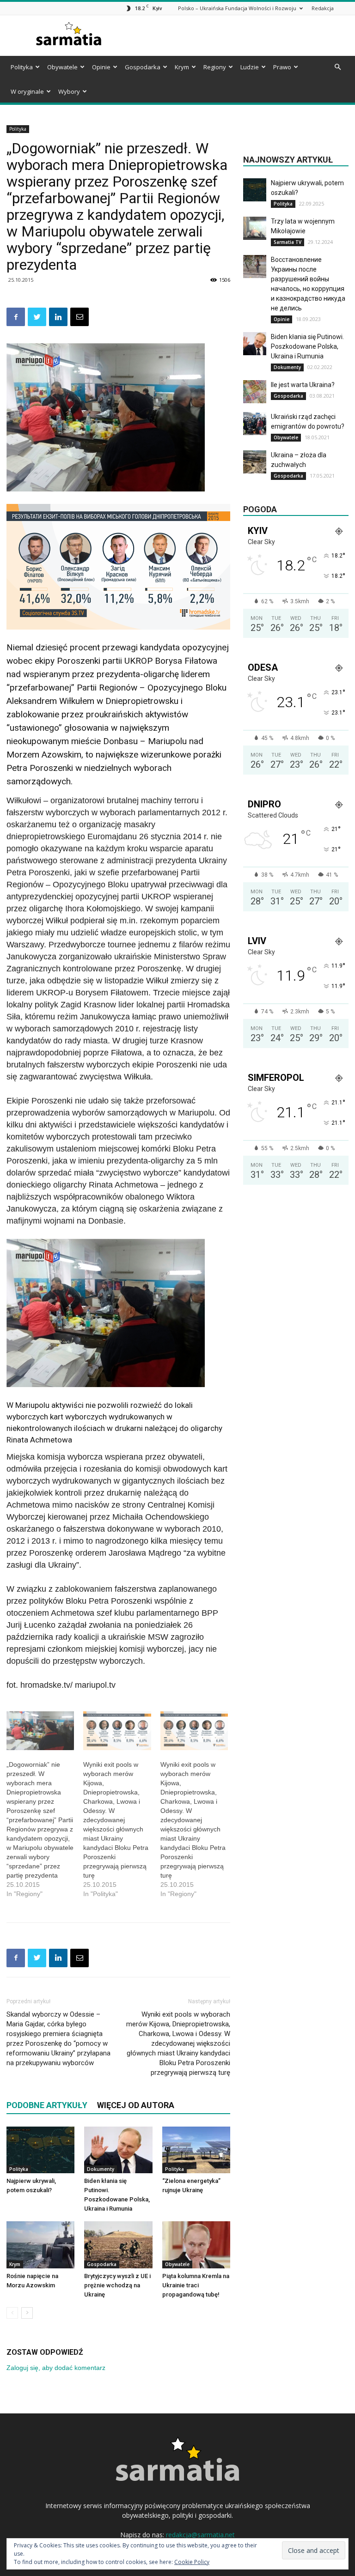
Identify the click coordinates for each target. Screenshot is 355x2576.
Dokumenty (101, 2169)
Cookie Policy (192, 2562)
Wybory (69, 91)
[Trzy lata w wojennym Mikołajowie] (255, 228)
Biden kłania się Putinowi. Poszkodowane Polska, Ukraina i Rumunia (307, 346)
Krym (182, 67)
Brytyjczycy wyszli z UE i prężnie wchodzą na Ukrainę (117, 2285)
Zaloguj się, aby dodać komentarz (56, 2368)
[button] (337, 67)
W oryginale (27, 91)
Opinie (101, 67)
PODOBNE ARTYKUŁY (47, 2105)
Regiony (215, 67)
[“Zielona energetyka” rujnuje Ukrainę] (196, 2150)
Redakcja (323, 8)
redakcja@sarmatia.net (200, 2535)
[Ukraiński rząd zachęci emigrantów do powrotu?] (255, 424)
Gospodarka (143, 67)
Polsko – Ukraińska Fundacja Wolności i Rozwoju (237, 8)
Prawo (282, 67)
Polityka (22, 67)
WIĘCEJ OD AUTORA (136, 2105)
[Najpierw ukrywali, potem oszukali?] (40, 2150)
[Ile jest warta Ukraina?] (255, 392)
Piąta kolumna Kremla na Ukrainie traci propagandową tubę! (196, 2285)
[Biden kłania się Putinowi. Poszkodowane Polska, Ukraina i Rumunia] (118, 2150)
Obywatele (62, 67)
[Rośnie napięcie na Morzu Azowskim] (40, 2245)
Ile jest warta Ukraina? (303, 385)
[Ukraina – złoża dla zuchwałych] (255, 462)
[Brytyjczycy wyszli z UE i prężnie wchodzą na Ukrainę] (118, 2245)
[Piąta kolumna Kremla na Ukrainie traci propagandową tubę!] (196, 2245)
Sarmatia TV (288, 242)
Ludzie (250, 67)
